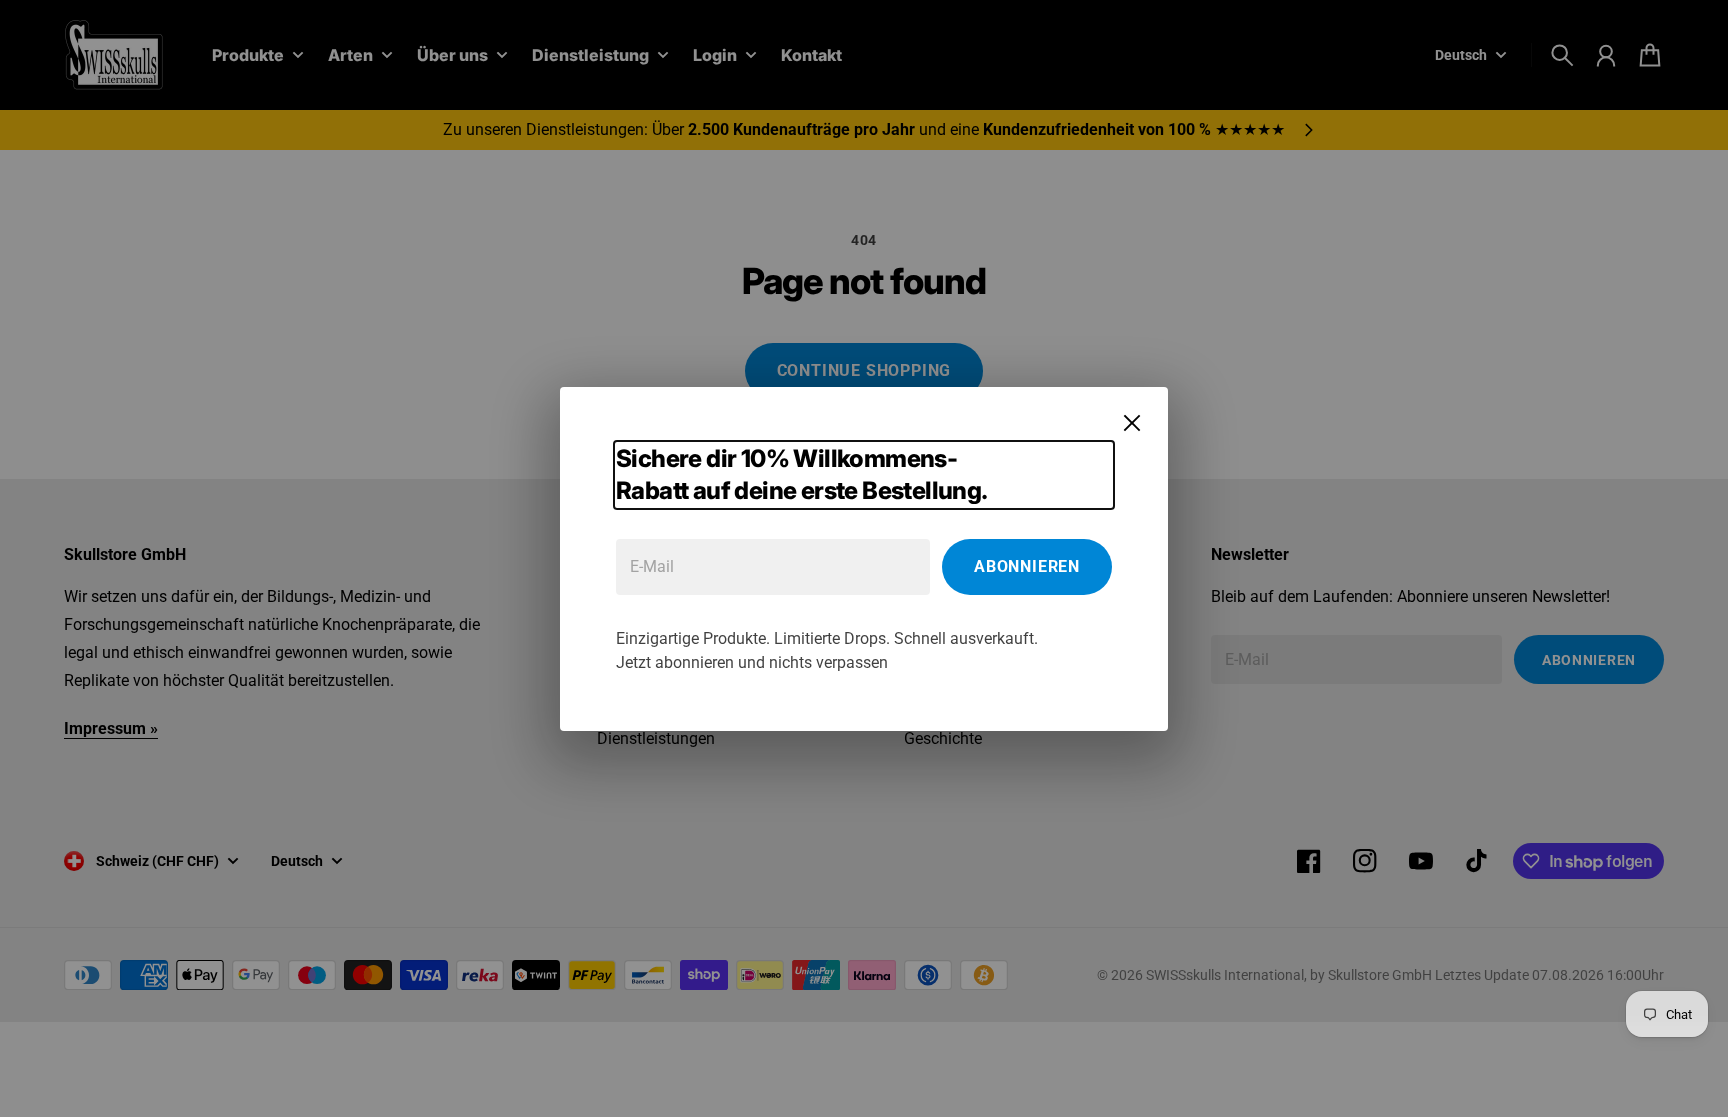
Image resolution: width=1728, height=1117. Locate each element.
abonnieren (1027, 566)
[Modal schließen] (1132, 423)
